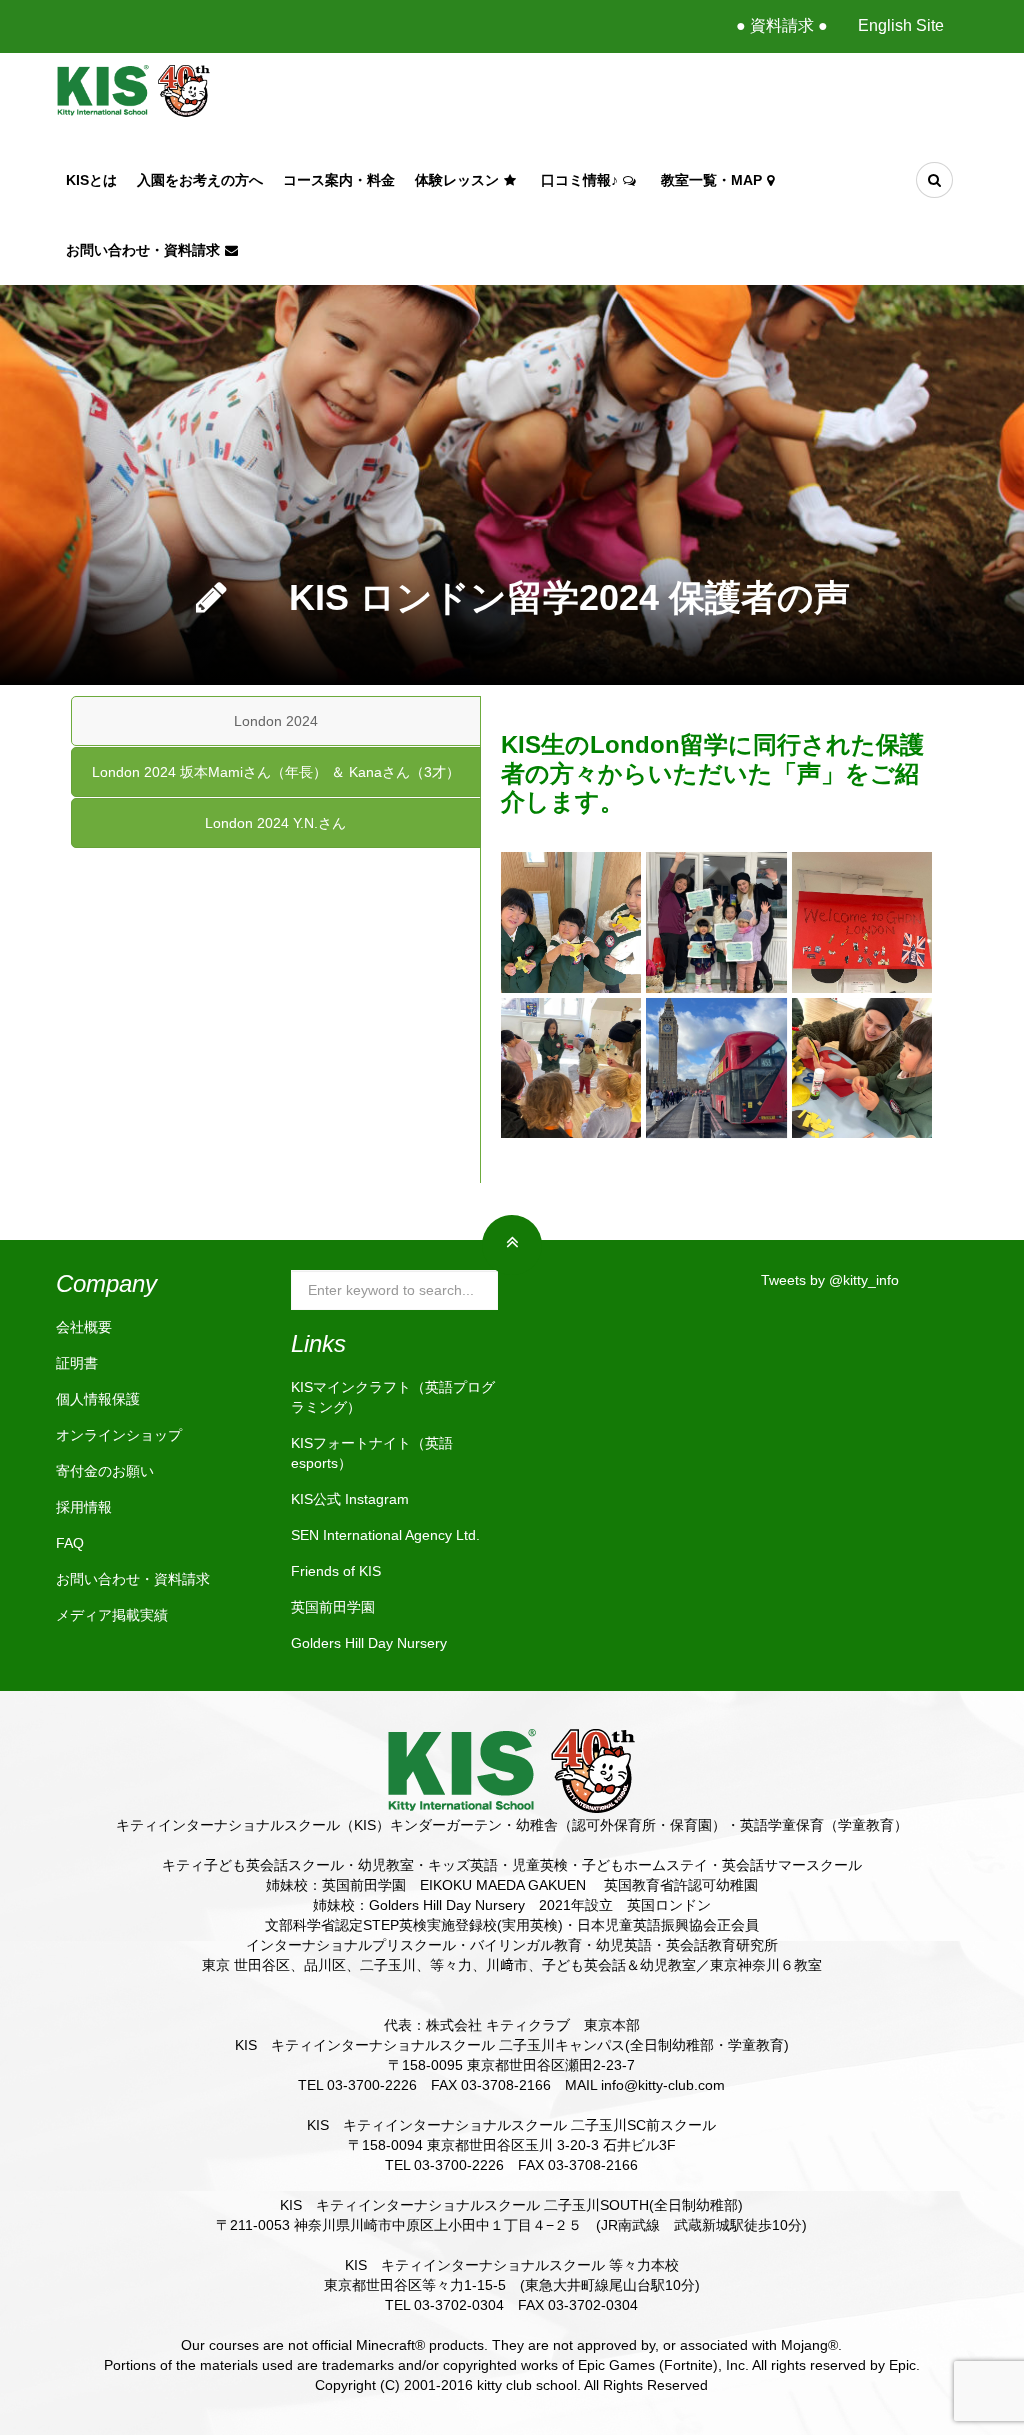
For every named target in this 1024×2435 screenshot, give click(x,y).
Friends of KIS (336, 1571)
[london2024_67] (862, 922)
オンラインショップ (119, 1435)
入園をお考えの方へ (200, 180)
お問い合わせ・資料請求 (143, 250)
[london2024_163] (571, 922)
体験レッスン (457, 180)
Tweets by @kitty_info (830, 1280)
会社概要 (84, 1327)
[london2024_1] (716, 922)
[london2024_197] (716, 1068)
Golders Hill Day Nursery (369, 1643)
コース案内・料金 (339, 180)
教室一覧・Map (711, 180)
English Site (901, 25)
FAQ (70, 1543)
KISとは (91, 180)
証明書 (77, 1363)
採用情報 (84, 1507)
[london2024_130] (571, 1068)
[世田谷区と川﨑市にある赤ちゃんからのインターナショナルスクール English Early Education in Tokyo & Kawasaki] (133, 89)
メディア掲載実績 (112, 1615)
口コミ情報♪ (579, 180)
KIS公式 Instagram (350, 1499)
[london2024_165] (862, 1068)
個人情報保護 (98, 1399)
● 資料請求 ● (782, 25)
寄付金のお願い (105, 1471)
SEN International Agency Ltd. (385, 1535)
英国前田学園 (333, 1607)
